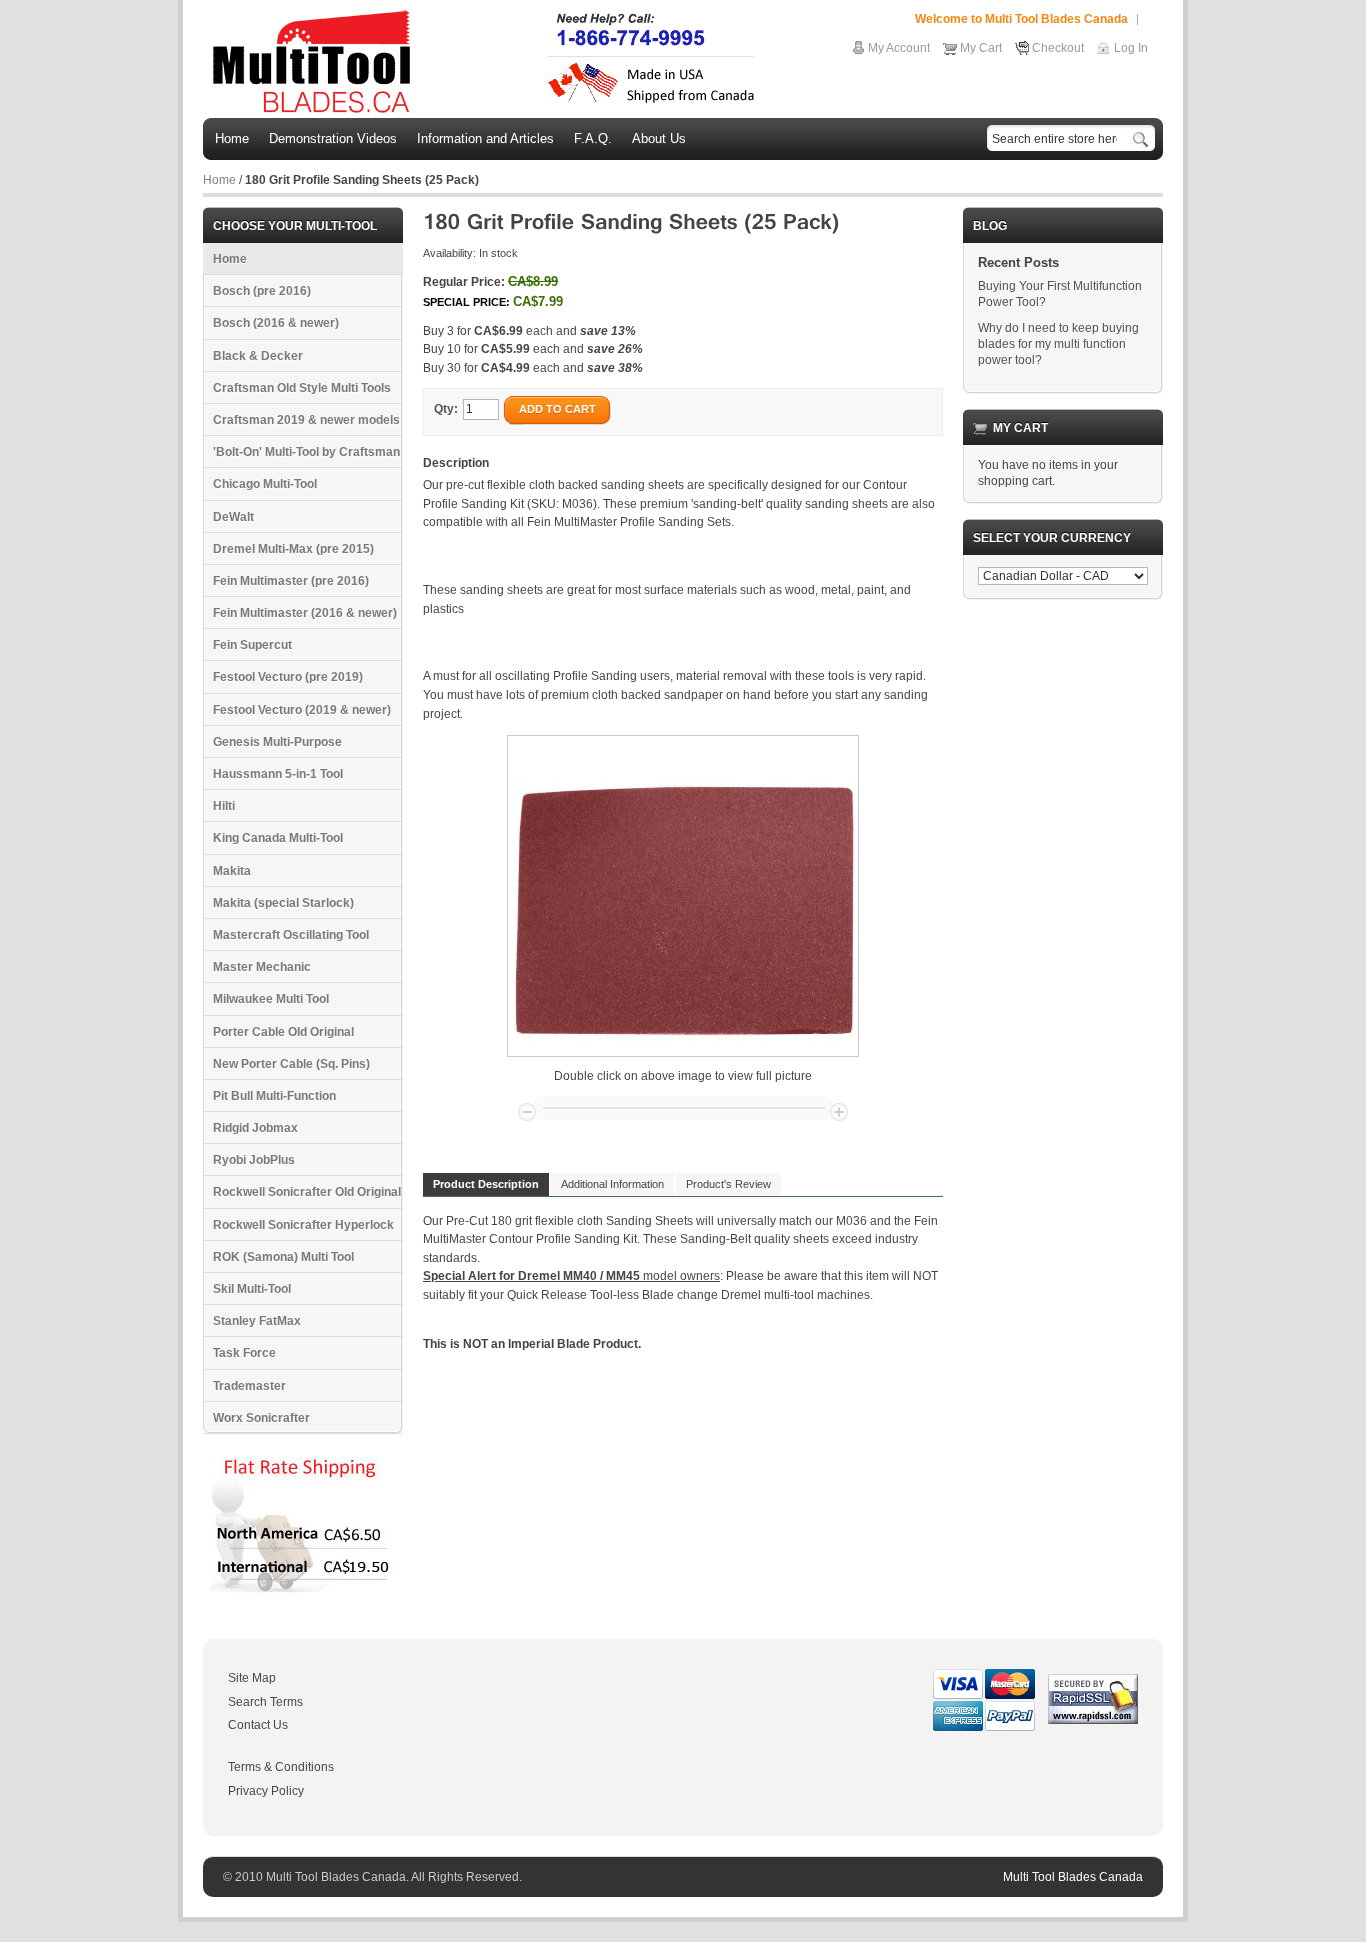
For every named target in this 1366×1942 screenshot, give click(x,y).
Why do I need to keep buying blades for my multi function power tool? (1058, 344)
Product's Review (728, 1184)
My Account (899, 48)
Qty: (446, 409)
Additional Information (612, 1184)
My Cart (981, 48)
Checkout (1058, 48)
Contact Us (258, 1725)
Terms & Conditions (281, 1767)
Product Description (486, 1184)
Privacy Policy (266, 1791)
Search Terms (265, 1702)
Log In (1131, 48)
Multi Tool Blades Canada (1073, 1877)
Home (219, 180)
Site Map (252, 1678)
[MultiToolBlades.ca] (485, 61)
